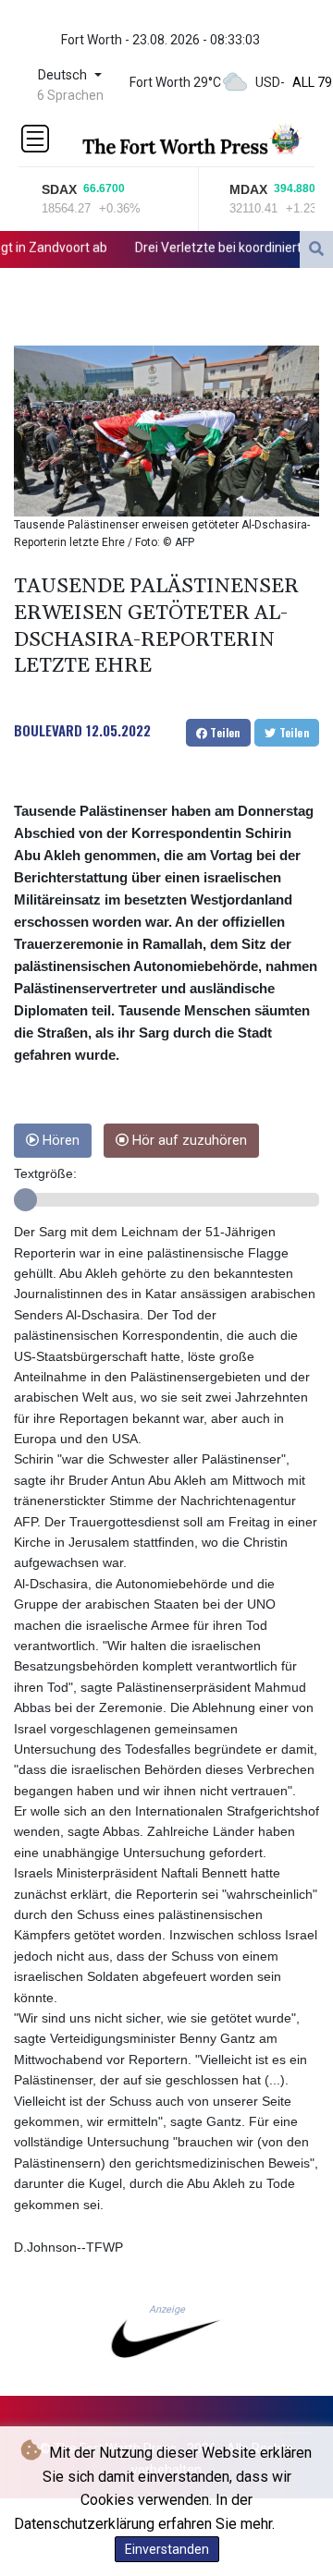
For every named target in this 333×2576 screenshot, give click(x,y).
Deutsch (64, 75)
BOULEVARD (48, 730)
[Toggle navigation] (35, 139)
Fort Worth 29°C (175, 82)
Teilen (224, 732)
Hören (59, 1141)
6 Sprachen (70, 95)
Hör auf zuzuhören (188, 1141)
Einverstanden (167, 2549)
